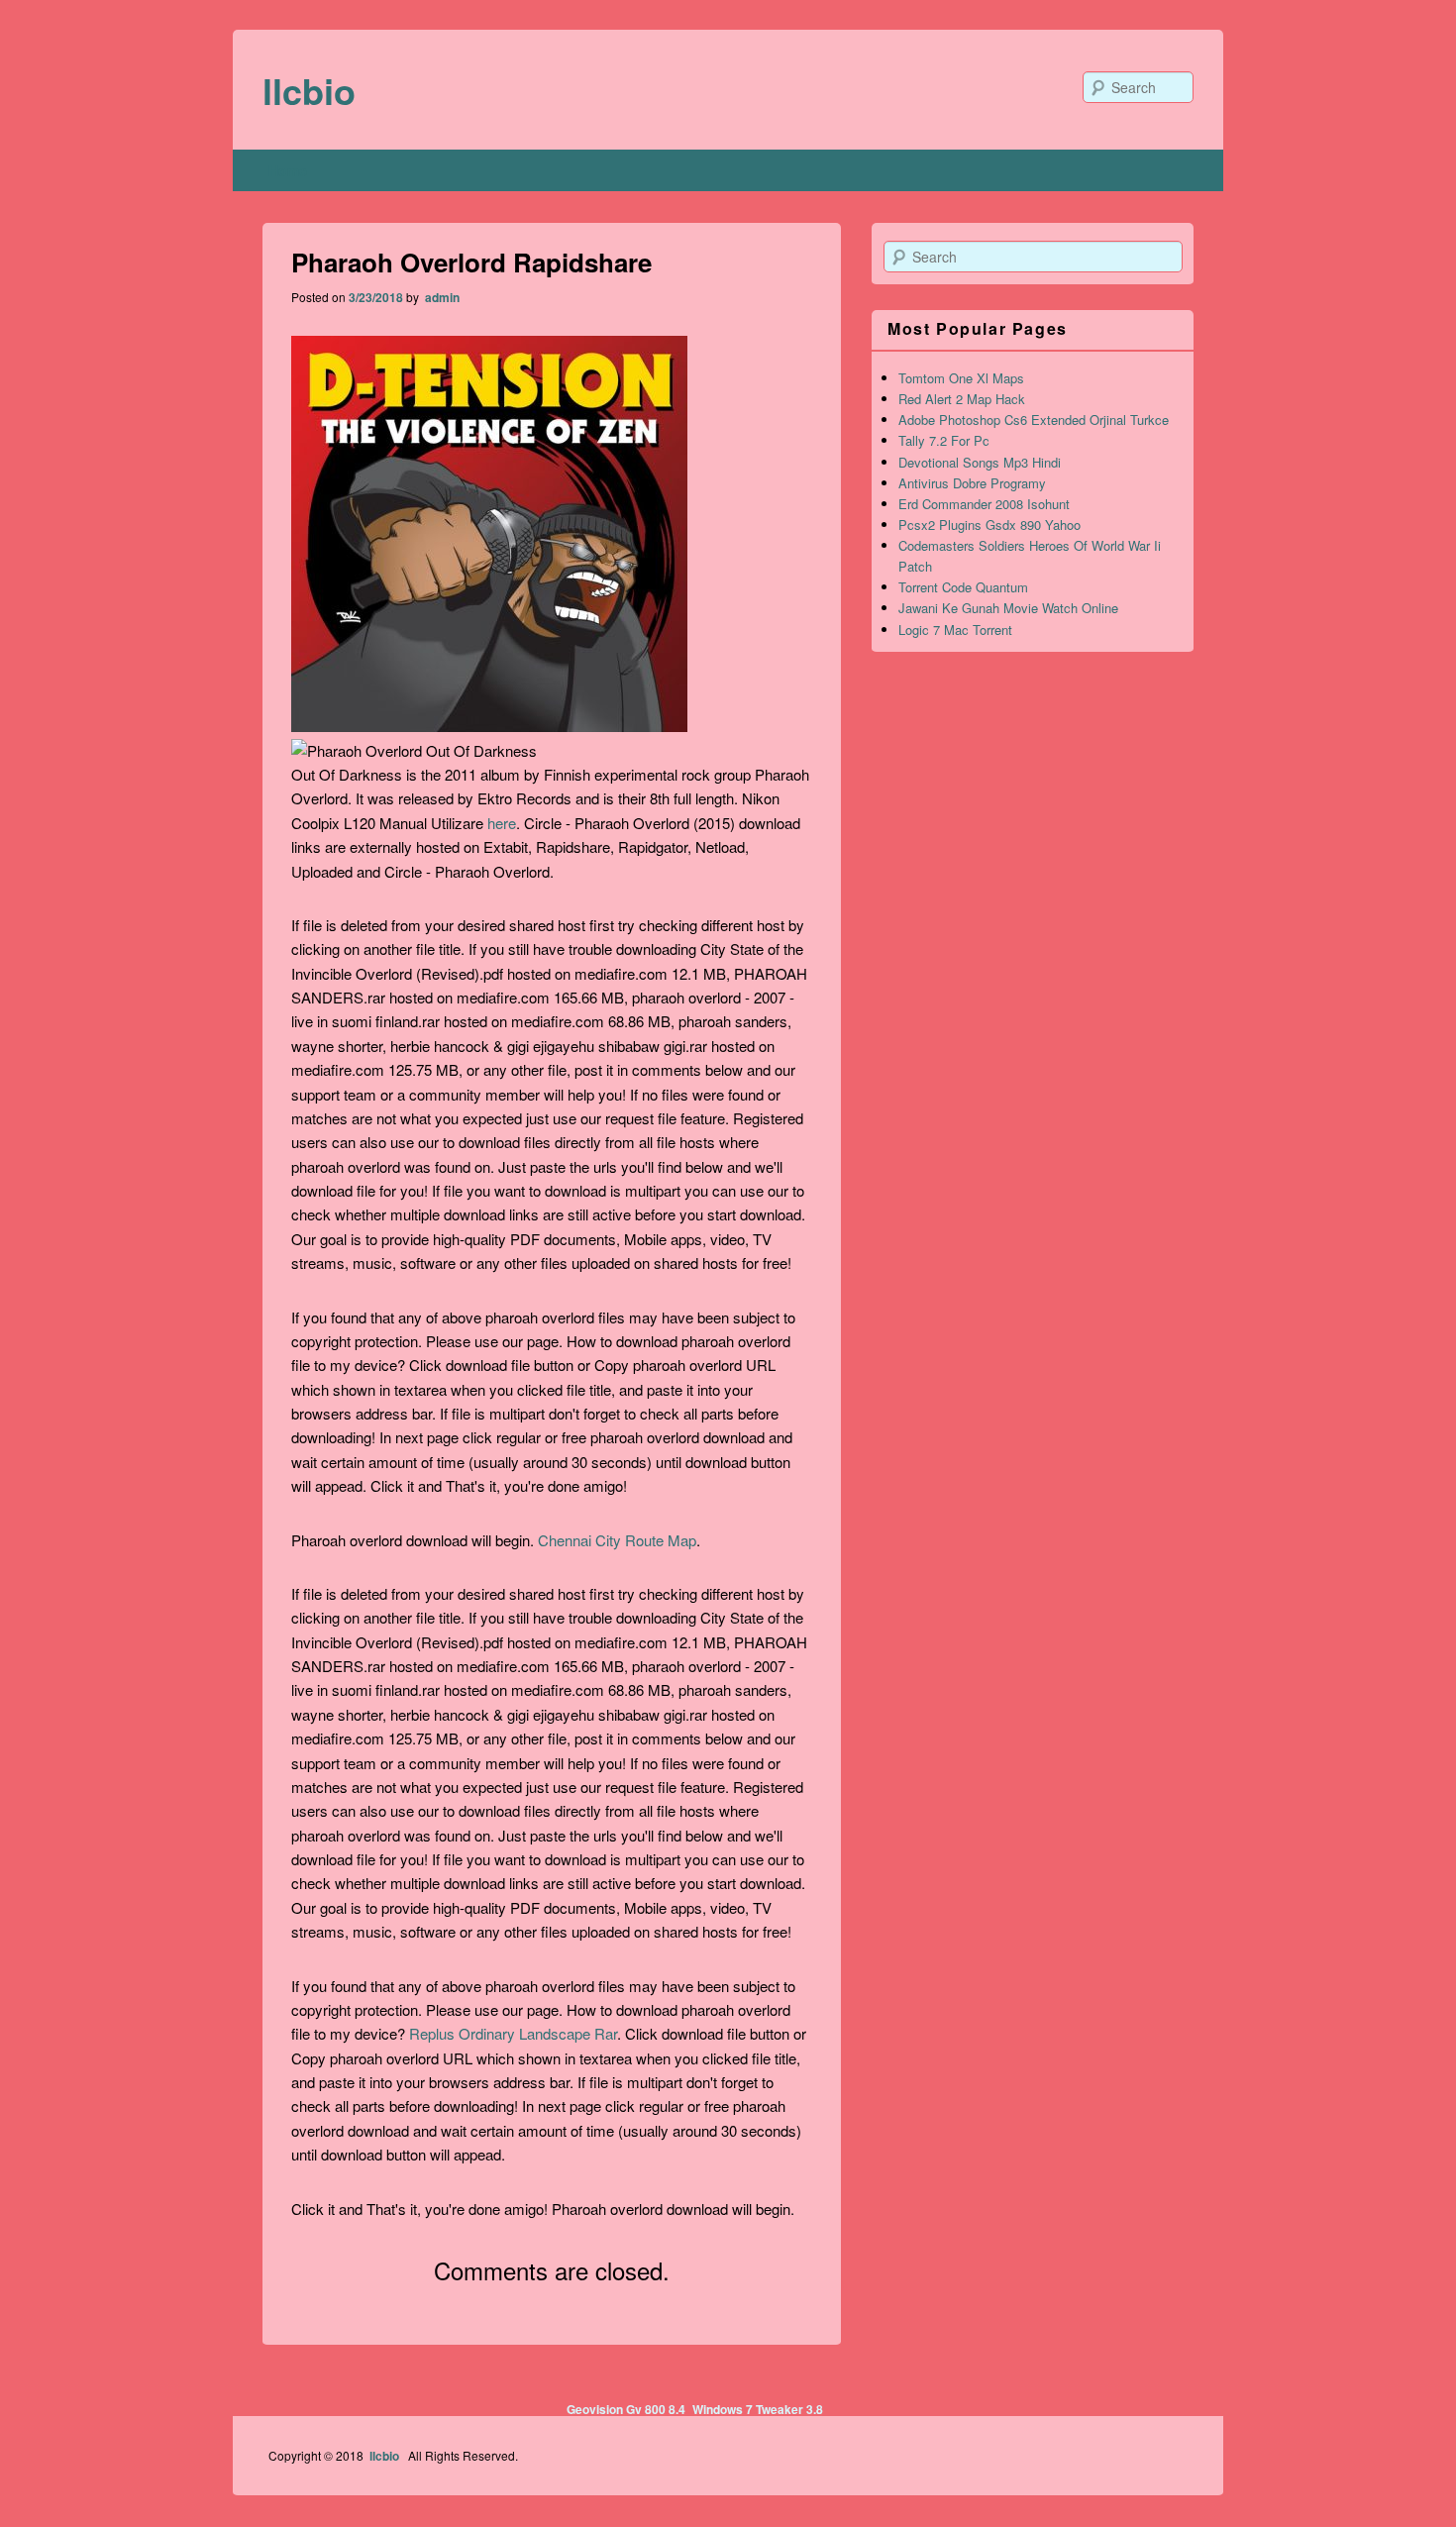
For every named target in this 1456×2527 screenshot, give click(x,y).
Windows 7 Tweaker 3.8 (758, 2409)
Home (288, 170)
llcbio (309, 90)
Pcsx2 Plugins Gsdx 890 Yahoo (989, 525)
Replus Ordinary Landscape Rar (513, 2033)
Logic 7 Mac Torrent (955, 630)
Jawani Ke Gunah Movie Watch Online (1008, 608)
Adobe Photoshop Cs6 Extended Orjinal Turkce (1034, 420)
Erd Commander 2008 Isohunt (984, 504)
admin (441, 297)
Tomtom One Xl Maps (961, 378)
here (502, 823)
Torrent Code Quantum (963, 587)
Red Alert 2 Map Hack (962, 399)
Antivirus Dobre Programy (972, 483)
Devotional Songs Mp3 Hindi (980, 462)
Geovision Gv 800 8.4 (626, 2409)
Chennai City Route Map (617, 1540)
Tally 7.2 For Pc (944, 440)
